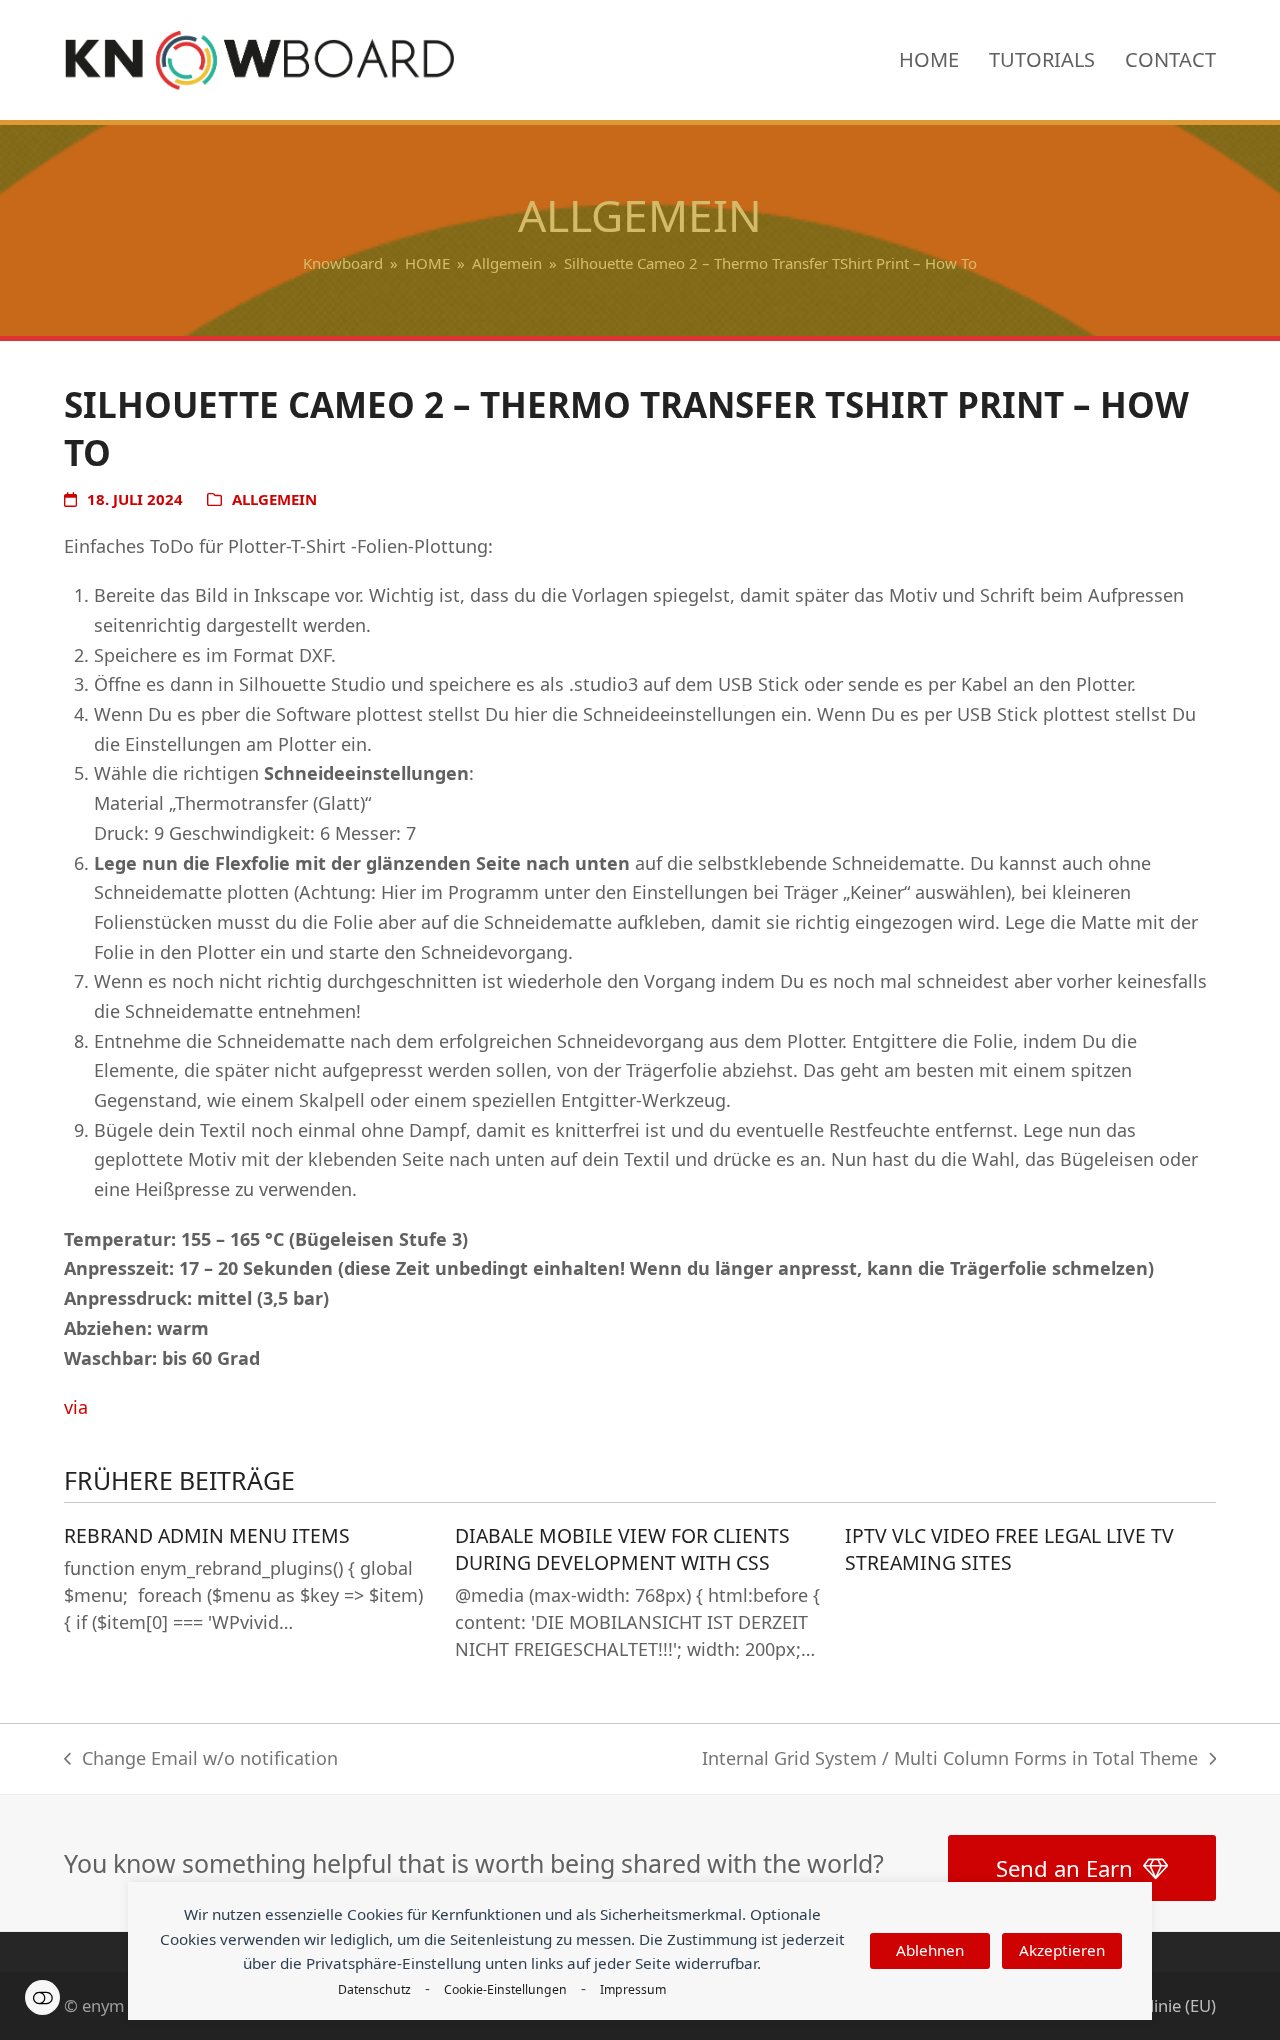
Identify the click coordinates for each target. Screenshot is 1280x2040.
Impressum (633, 1989)
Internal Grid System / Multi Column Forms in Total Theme (950, 1760)
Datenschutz (374, 1989)
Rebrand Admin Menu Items (207, 1535)
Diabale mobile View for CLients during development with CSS (622, 1549)
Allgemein (274, 499)
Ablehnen (930, 1950)
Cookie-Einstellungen (505, 1989)
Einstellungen (42, 1997)
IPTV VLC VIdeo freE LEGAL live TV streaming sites (1009, 1549)
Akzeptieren (1062, 1950)
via (76, 1407)
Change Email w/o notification (201, 1760)
